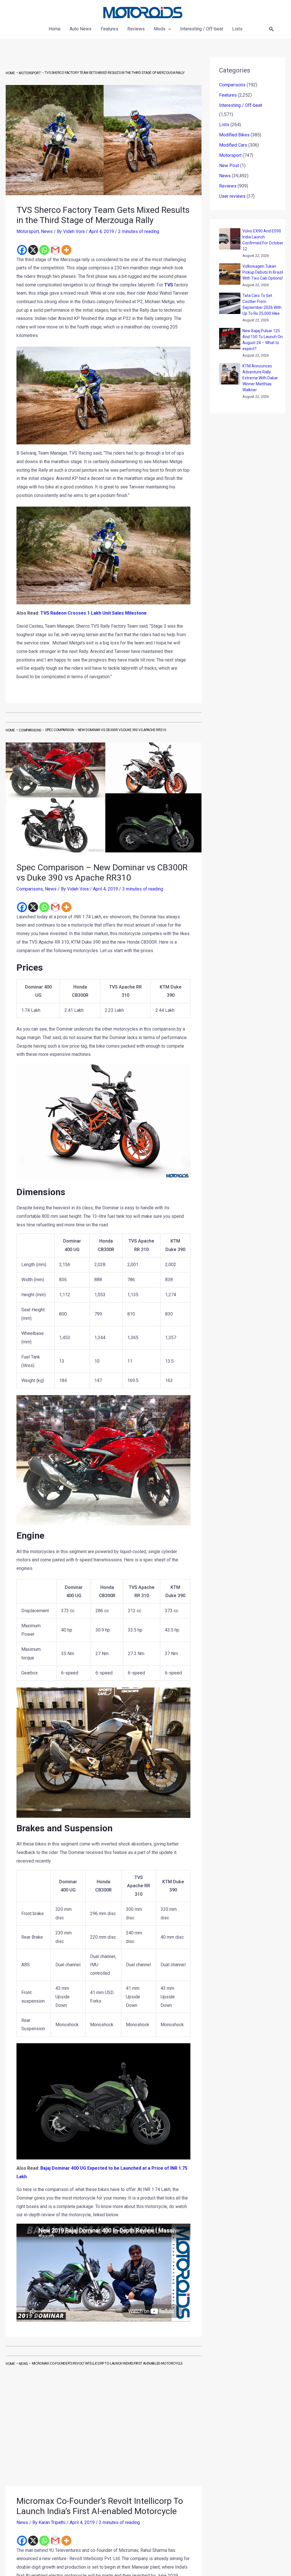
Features (228, 95)
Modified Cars (233, 145)
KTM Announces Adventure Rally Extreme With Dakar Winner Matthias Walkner (260, 378)
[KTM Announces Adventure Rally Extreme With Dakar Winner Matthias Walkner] (230, 374)
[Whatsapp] (44, 250)
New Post (229, 166)
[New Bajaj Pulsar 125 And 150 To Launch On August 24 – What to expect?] (230, 339)
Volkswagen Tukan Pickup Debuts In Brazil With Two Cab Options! (263, 272)
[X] (33, 250)
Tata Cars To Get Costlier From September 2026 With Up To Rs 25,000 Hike (262, 304)
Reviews (228, 186)
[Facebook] (22, 250)
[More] (66, 250)
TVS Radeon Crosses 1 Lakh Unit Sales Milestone (93, 613)
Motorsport (28, 231)
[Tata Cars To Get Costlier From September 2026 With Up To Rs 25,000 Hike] (230, 303)
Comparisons (30, 889)
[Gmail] (55, 250)
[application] (168, 29)
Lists (224, 125)
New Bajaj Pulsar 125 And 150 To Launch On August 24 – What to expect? (263, 340)
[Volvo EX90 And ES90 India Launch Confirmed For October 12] (230, 239)
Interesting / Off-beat (241, 105)
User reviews (232, 196)
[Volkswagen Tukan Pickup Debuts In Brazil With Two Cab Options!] (230, 274)
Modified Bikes (234, 135)
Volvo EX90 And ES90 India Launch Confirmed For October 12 (263, 240)
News (47, 231)
